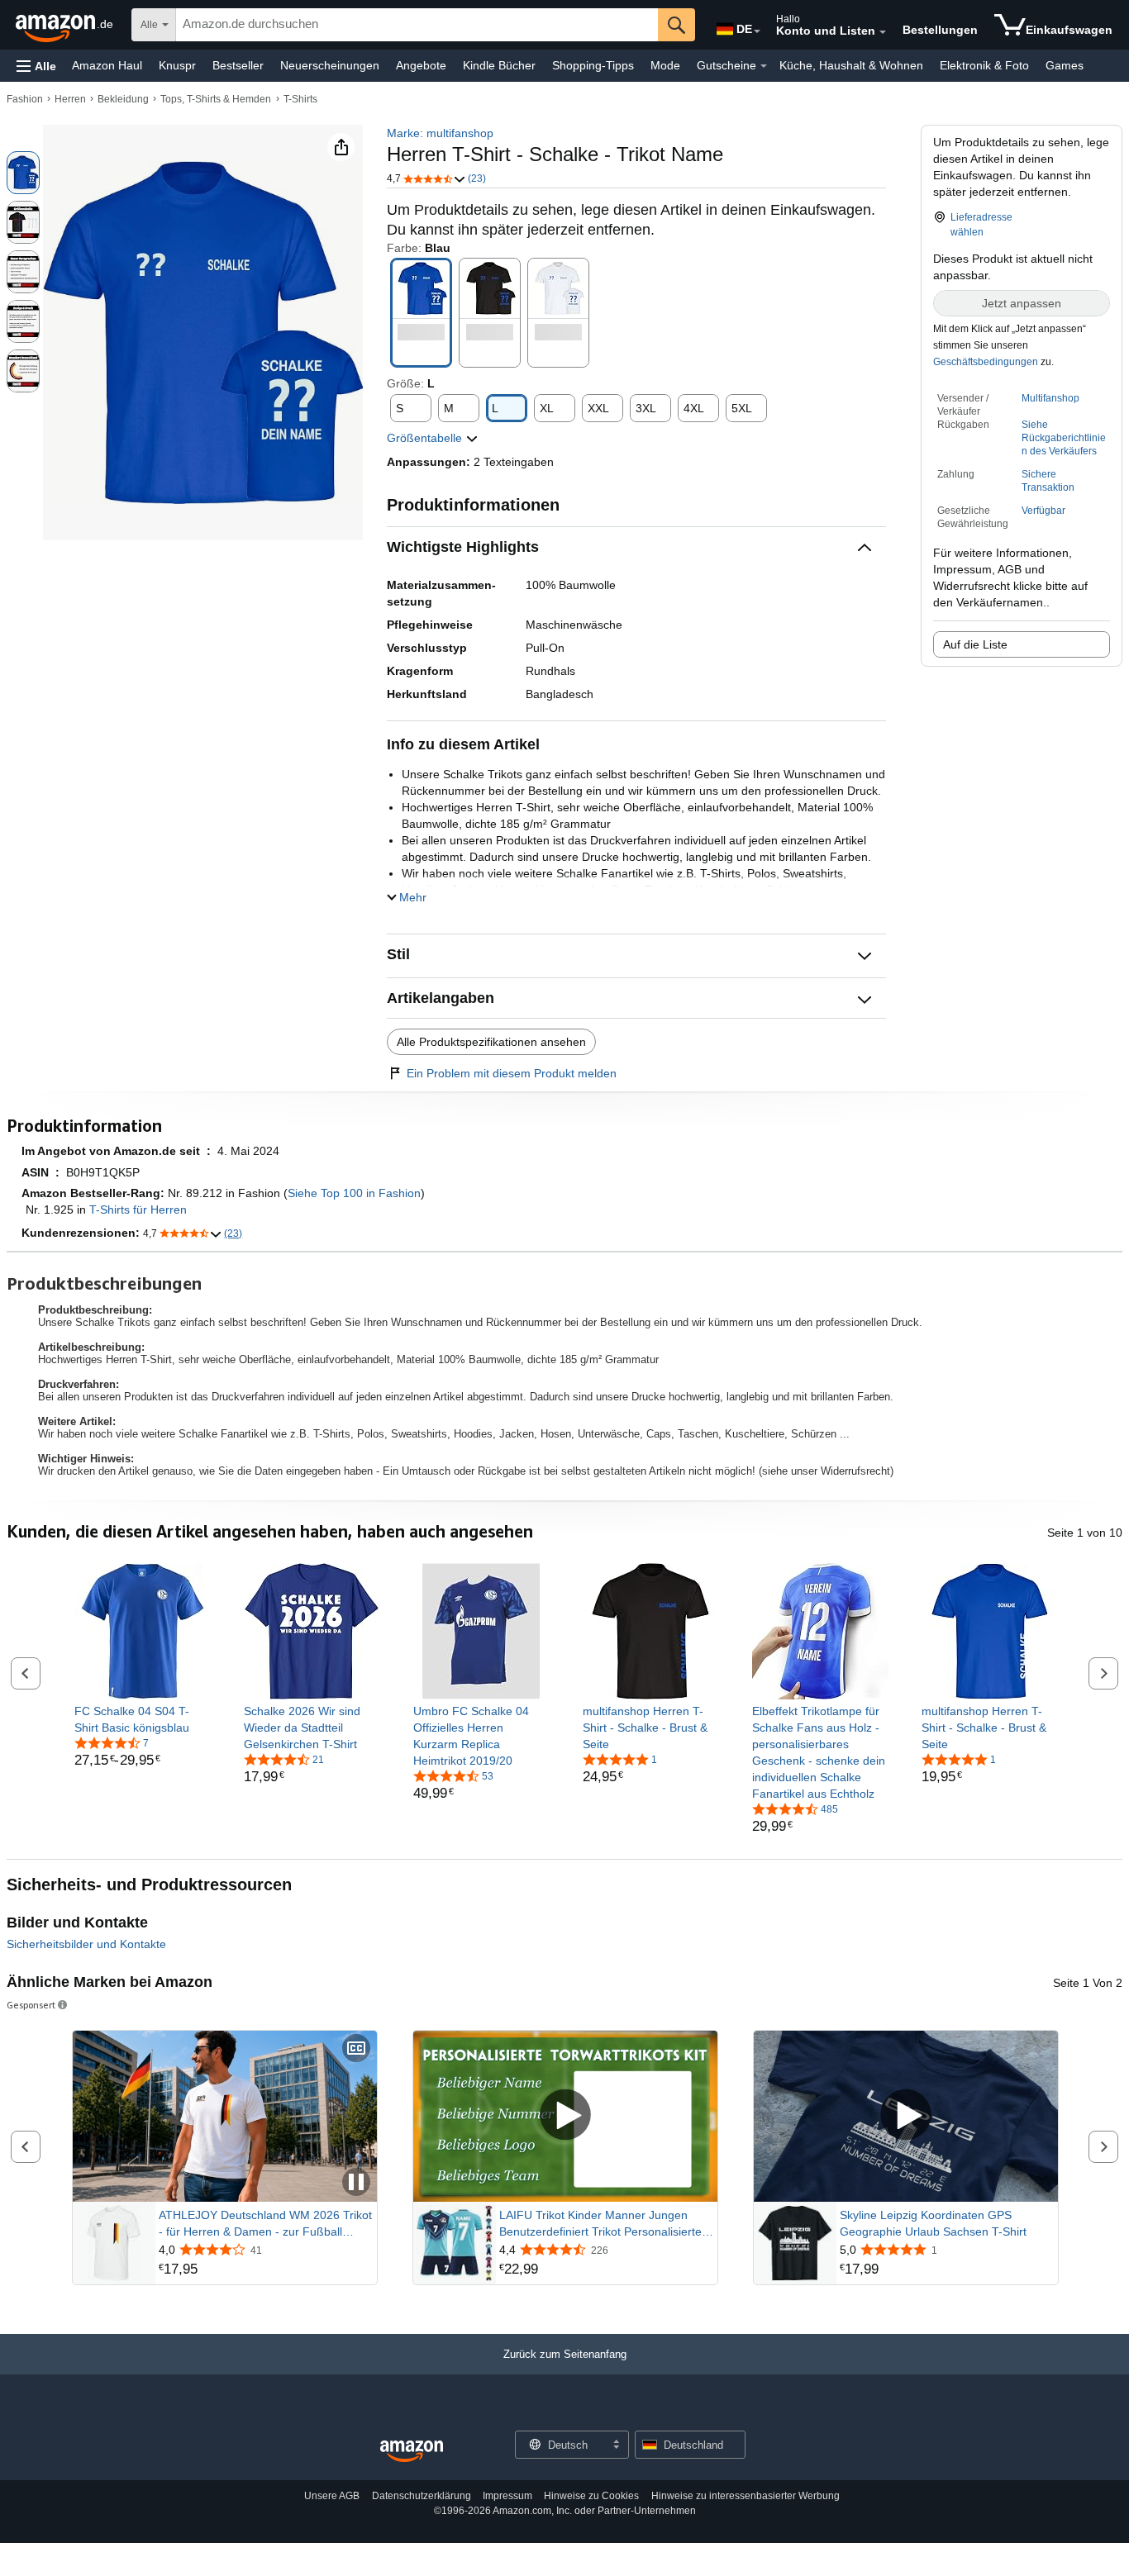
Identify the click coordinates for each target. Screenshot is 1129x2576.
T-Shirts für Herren (138, 1210)
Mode (665, 65)
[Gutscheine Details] (764, 66)
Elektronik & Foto (984, 65)
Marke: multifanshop (440, 133)
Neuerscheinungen (330, 65)
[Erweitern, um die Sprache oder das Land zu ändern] (757, 31)
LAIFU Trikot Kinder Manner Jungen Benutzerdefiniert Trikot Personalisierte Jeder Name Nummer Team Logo (600, 2224)
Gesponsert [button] (31, 2005)
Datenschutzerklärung (422, 2496)
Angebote (421, 65)
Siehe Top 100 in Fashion (354, 1193)
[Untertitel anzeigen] (356, 2049)
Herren (70, 99)
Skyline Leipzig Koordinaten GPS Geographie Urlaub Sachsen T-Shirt (933, 2223)
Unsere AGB (332, 2496)
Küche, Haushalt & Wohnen (851, 65)
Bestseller (238, 65)
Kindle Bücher (499, 65)
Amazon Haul (107, 65)
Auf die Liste (975, 644)
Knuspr (177, 65)
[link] (143, 1719)
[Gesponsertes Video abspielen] (565, 2116)
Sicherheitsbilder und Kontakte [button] (86, 1944)
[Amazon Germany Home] (412, 2452)
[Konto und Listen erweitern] (883, 32)
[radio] (23, 173)
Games (1065, 65)
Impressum (507, 2496)
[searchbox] (417, 25)
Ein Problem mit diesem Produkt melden (512, 1073)
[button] (36, 66)
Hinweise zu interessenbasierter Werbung (746, 2496)
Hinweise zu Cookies (591, 2496)
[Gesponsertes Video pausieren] (356, 2183)
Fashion (25, 99)
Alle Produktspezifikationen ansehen (491, 1042)
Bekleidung (123, 99)
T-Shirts (300, 99)
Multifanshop (1050, 398)
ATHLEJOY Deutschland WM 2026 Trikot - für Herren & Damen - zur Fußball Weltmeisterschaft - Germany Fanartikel (265, 2224)
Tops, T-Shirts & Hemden (216, 99)
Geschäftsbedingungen (986, 362)
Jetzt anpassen (1022, 303)
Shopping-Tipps (593, 65)
